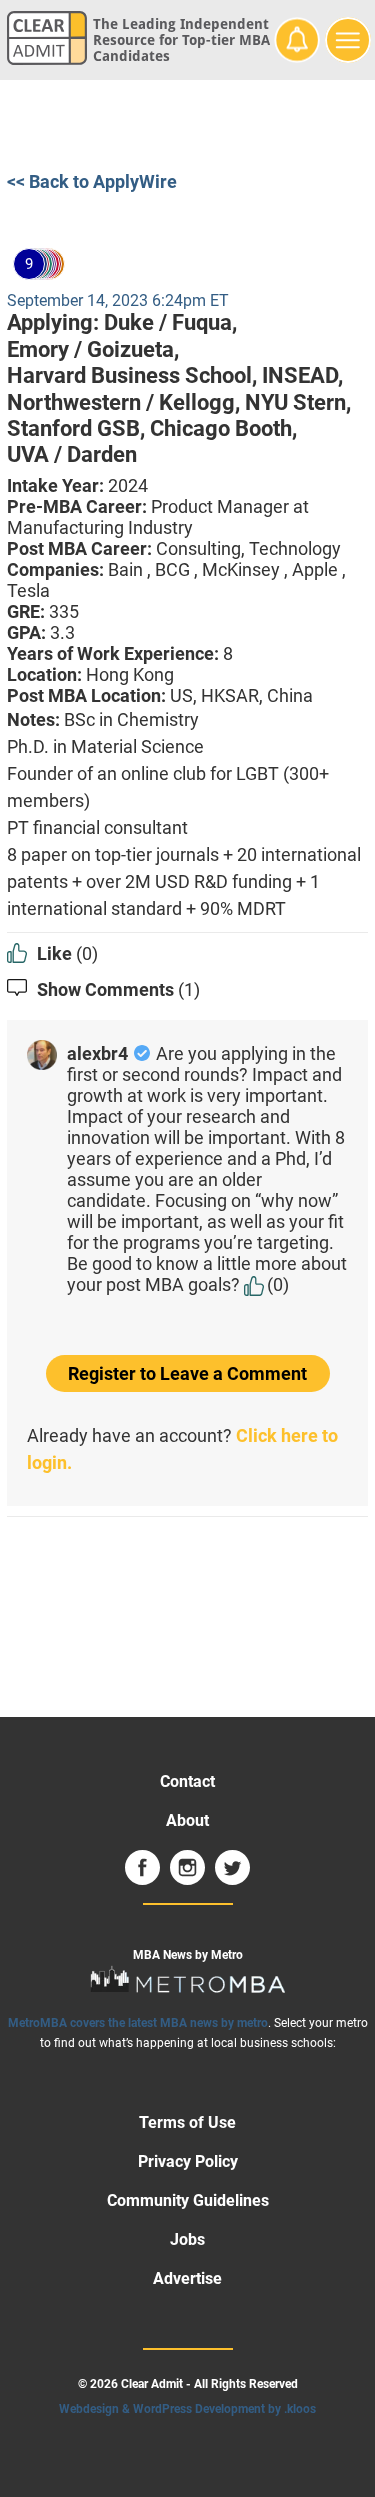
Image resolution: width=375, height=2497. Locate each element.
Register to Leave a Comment (187, 1373)
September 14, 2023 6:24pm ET (118, 300)
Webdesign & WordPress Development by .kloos (187, 2409)
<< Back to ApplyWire (92, 181)
